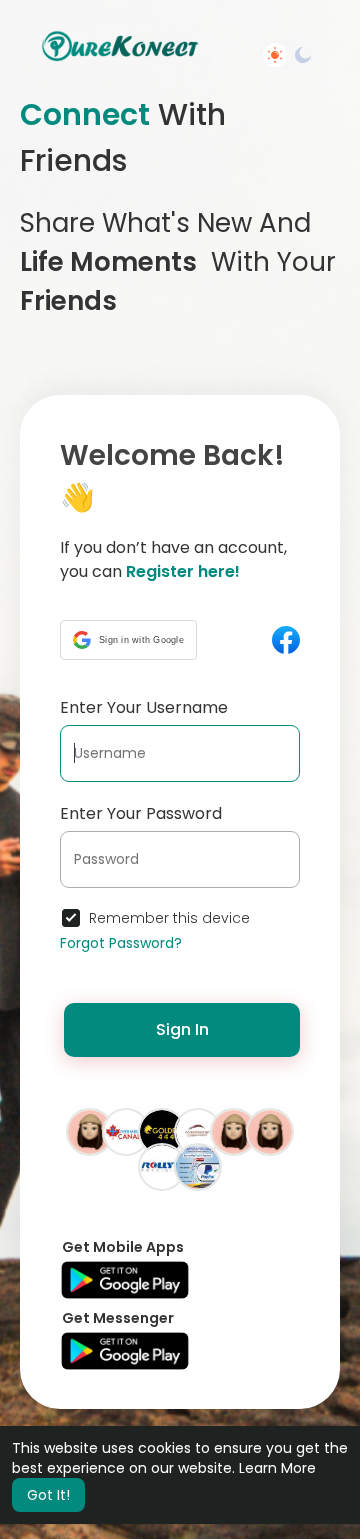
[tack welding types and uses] (162, 1166)
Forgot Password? (121, 943)
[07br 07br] (234, 1131)
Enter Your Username (144, 707)
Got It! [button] (48, 1495)
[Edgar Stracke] (126, 1131)
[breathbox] (90, 1131)
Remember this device (169, 918)
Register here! (183, 571)
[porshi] (270, 1131)
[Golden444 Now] (162, 1131)
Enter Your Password (141, 813)
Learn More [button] (277, 1468)
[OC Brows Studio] (198, 1131)
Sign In (182, 1029)
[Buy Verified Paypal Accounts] (198, 1166)
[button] (128, 640)
